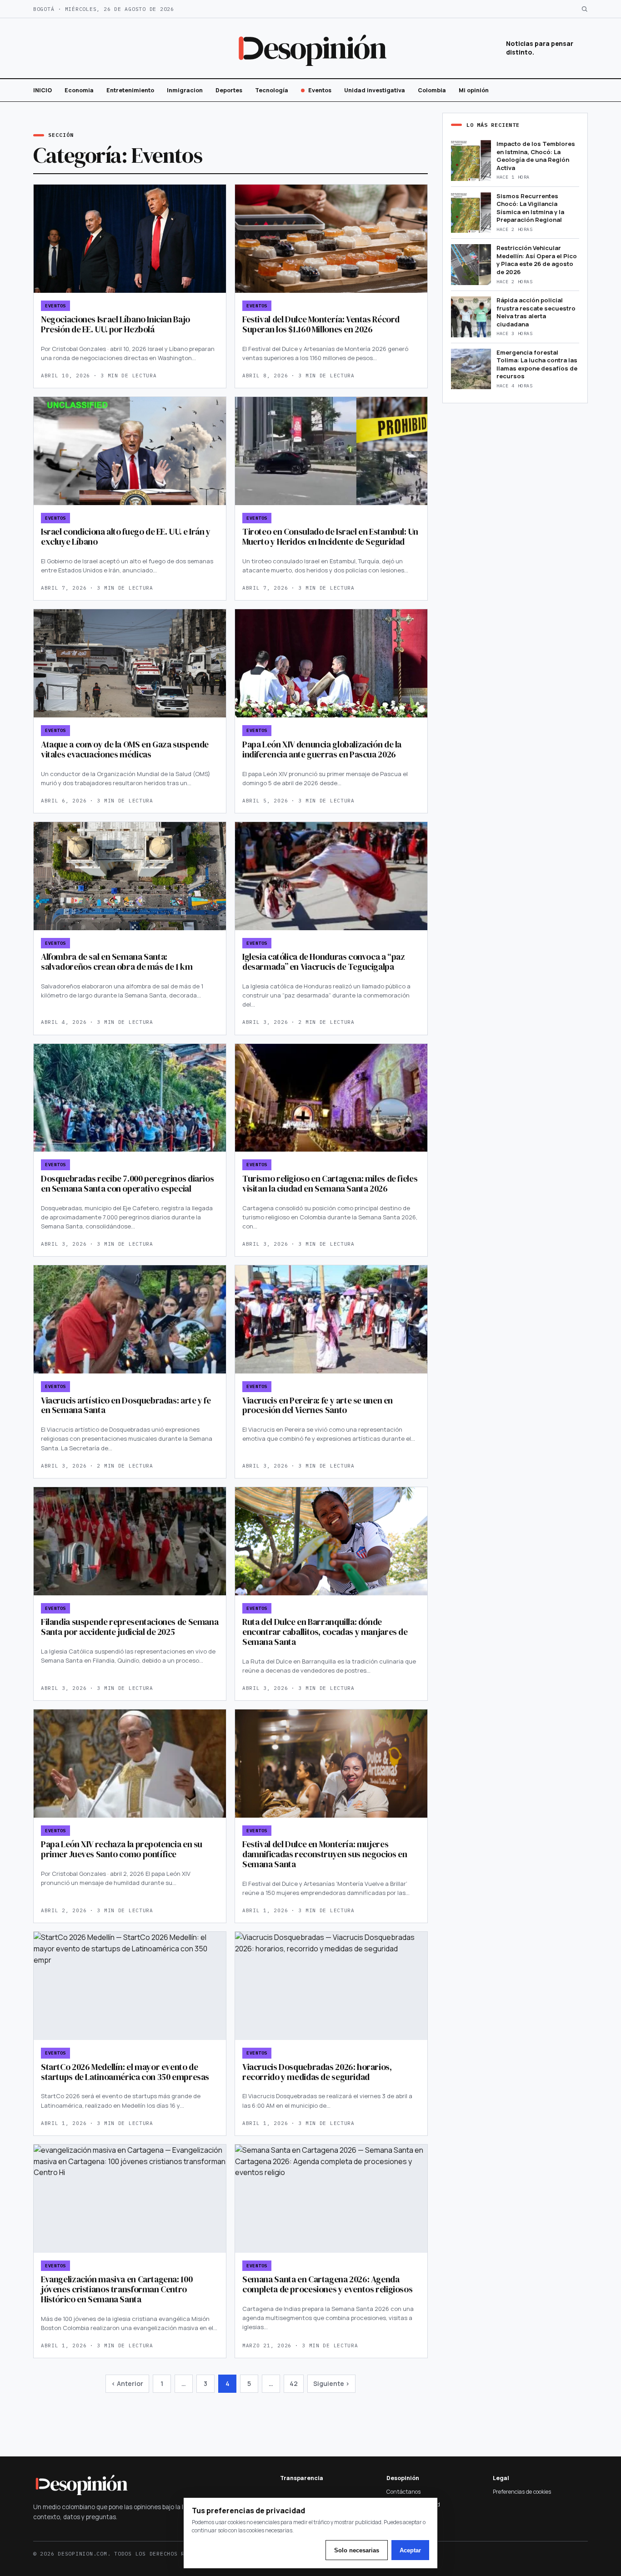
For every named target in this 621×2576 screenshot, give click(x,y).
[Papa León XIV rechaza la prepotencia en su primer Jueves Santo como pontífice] (130, 1764)
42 (294, 2383)
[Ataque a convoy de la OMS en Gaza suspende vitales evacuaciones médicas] (130, 663)
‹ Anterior (127, 2383)
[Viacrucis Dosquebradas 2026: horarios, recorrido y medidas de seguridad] (331, 1986)
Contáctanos (403, 2492)
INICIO (43, 90)
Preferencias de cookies (522, 2492)
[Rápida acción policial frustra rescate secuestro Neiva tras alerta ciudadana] (471, 317)
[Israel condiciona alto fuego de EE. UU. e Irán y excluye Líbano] (130, 451)
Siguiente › (331, 2383)
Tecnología (272, 90)
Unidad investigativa (375, 90)
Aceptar (410, 2550)
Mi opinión (474, 90)
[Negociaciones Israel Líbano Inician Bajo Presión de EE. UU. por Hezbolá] (130, 239)
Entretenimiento (130, 90)
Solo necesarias (357, 2550)
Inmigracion (185, 90)
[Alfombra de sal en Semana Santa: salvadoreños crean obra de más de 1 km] (130, 876)
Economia (79, 90)
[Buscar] (584, 9)
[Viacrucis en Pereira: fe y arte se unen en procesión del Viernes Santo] (331, 1319)
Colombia (432, 90)
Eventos (320, 90)
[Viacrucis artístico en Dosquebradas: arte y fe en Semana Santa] (130, 1319)
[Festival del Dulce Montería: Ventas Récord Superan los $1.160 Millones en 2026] (331, 239)
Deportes (229, 90)
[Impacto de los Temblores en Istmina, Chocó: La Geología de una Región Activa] (471, 160)
